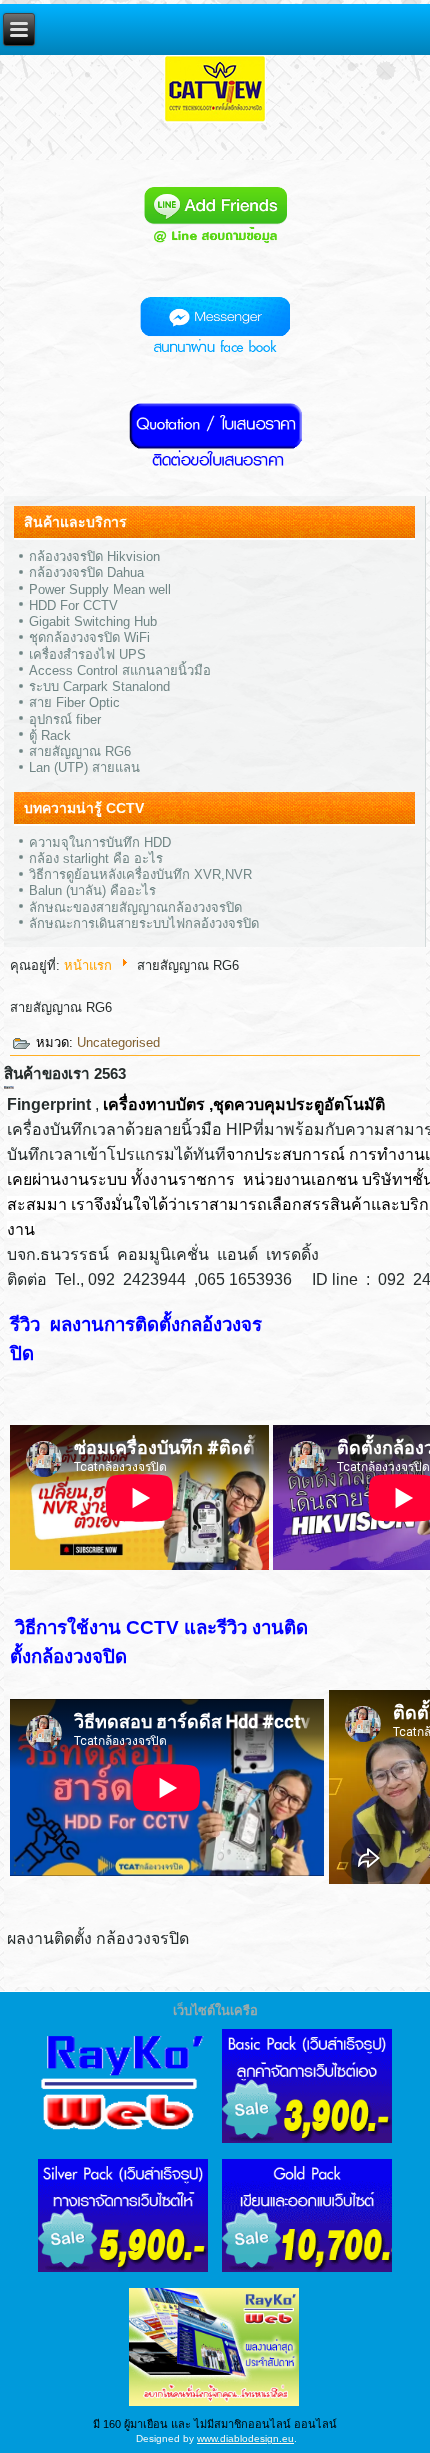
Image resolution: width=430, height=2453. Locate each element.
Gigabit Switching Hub (93, 621)
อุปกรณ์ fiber (65, 719)
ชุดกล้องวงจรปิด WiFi (89, 637)
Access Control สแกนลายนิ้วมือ (120, 670)
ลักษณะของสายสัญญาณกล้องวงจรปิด (135, 907)
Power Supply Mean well (100, 589)
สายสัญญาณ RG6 (80, 751)
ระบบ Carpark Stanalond (99, 686)
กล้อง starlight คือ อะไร (96, 858)
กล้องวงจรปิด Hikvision (94, 556)
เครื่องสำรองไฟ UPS (87, 654)
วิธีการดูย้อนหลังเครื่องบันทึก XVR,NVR (140, 874)
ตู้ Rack (50, 735)
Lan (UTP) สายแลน (84, 767)
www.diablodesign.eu (245, 2438)
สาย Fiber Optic (74, 702)
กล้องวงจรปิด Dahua (86, 572)
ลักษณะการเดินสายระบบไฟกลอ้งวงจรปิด (144, 923)
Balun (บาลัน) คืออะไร (92, 890)
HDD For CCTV (73, 605)
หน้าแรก (88, 965)
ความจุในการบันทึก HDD (100, 842)
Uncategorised (118, 1042)
